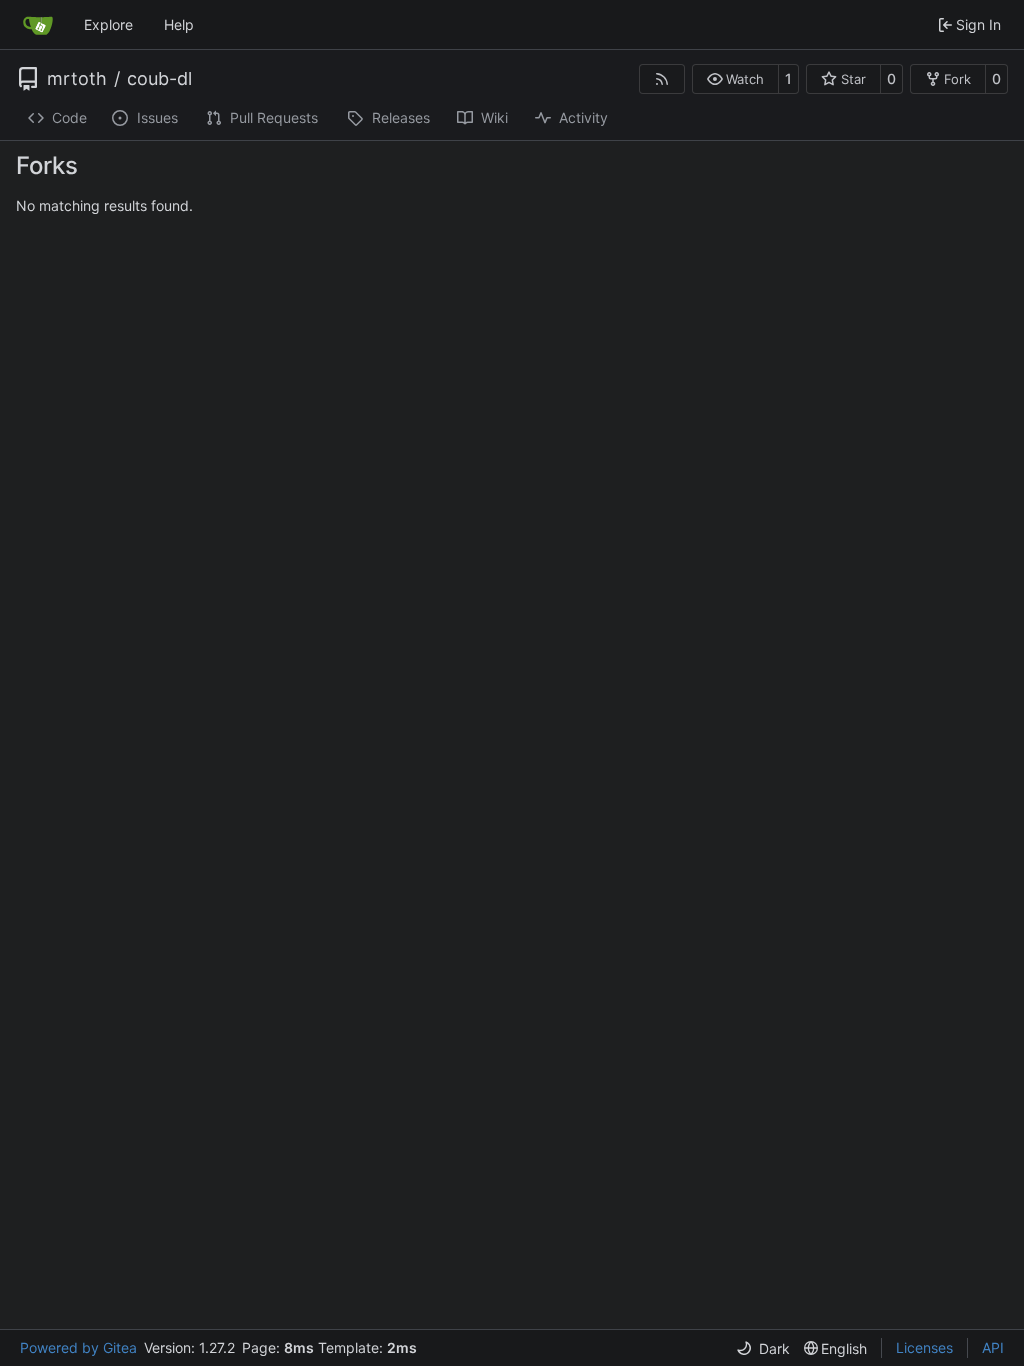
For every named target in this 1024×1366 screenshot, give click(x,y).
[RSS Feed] (662, 79)
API (993, 1347)
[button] (735, 79)
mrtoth (77, 79)
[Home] (38, 25)
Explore (108, 24)
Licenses (924, 1347)
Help (179, 24)
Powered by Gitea (78, 1347)
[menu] (763, 1348)
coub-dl (159, 79)
